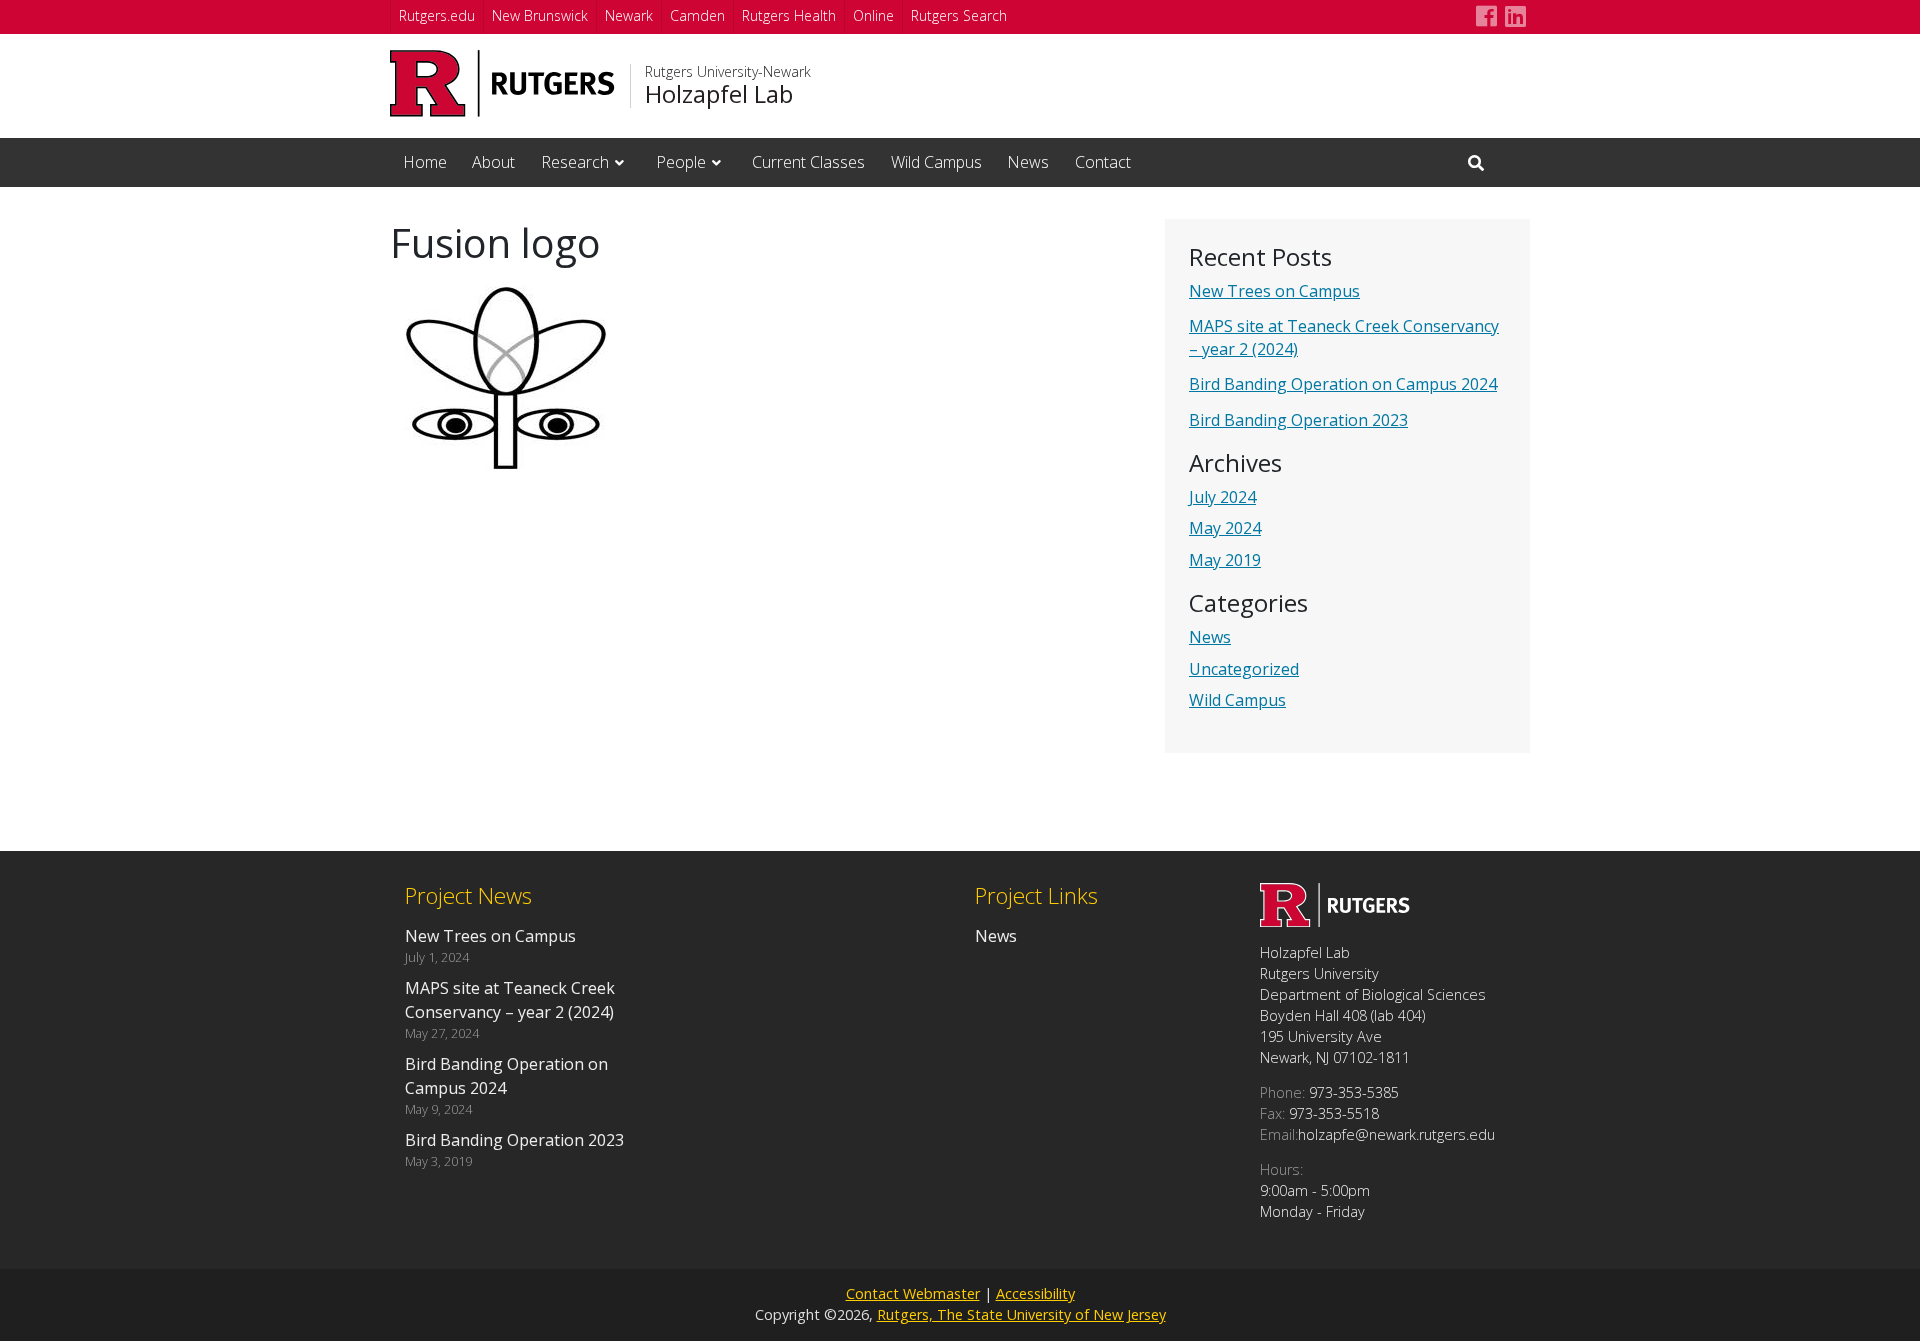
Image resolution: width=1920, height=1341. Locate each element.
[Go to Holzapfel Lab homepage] (1335, 921)
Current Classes (808, 162)
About (493, 162)
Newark (629, 15)
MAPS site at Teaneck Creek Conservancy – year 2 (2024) (510, 999)
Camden (697, 15)
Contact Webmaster (913, 1293)
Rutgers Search (959, 15)
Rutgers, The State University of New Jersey (1021, 1314)
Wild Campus (936, 162)
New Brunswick (540, 15)
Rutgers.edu (437, 15)
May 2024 (1225, 528)
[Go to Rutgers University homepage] (502, 83)
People (681, 162)
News (1028, 162)
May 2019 (1225, 560)
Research (575, 162)
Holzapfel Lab (719, 94)
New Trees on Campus (1274, 291)
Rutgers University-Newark (728, 72)
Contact (1103, 162)
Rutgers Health (789, 15)
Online (873, 15)
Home (425, 162)
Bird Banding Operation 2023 (1298, 420)
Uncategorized (1244, 669)
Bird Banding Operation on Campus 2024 (1343, 384)
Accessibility (1035, 1293)
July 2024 (1222, 497)
